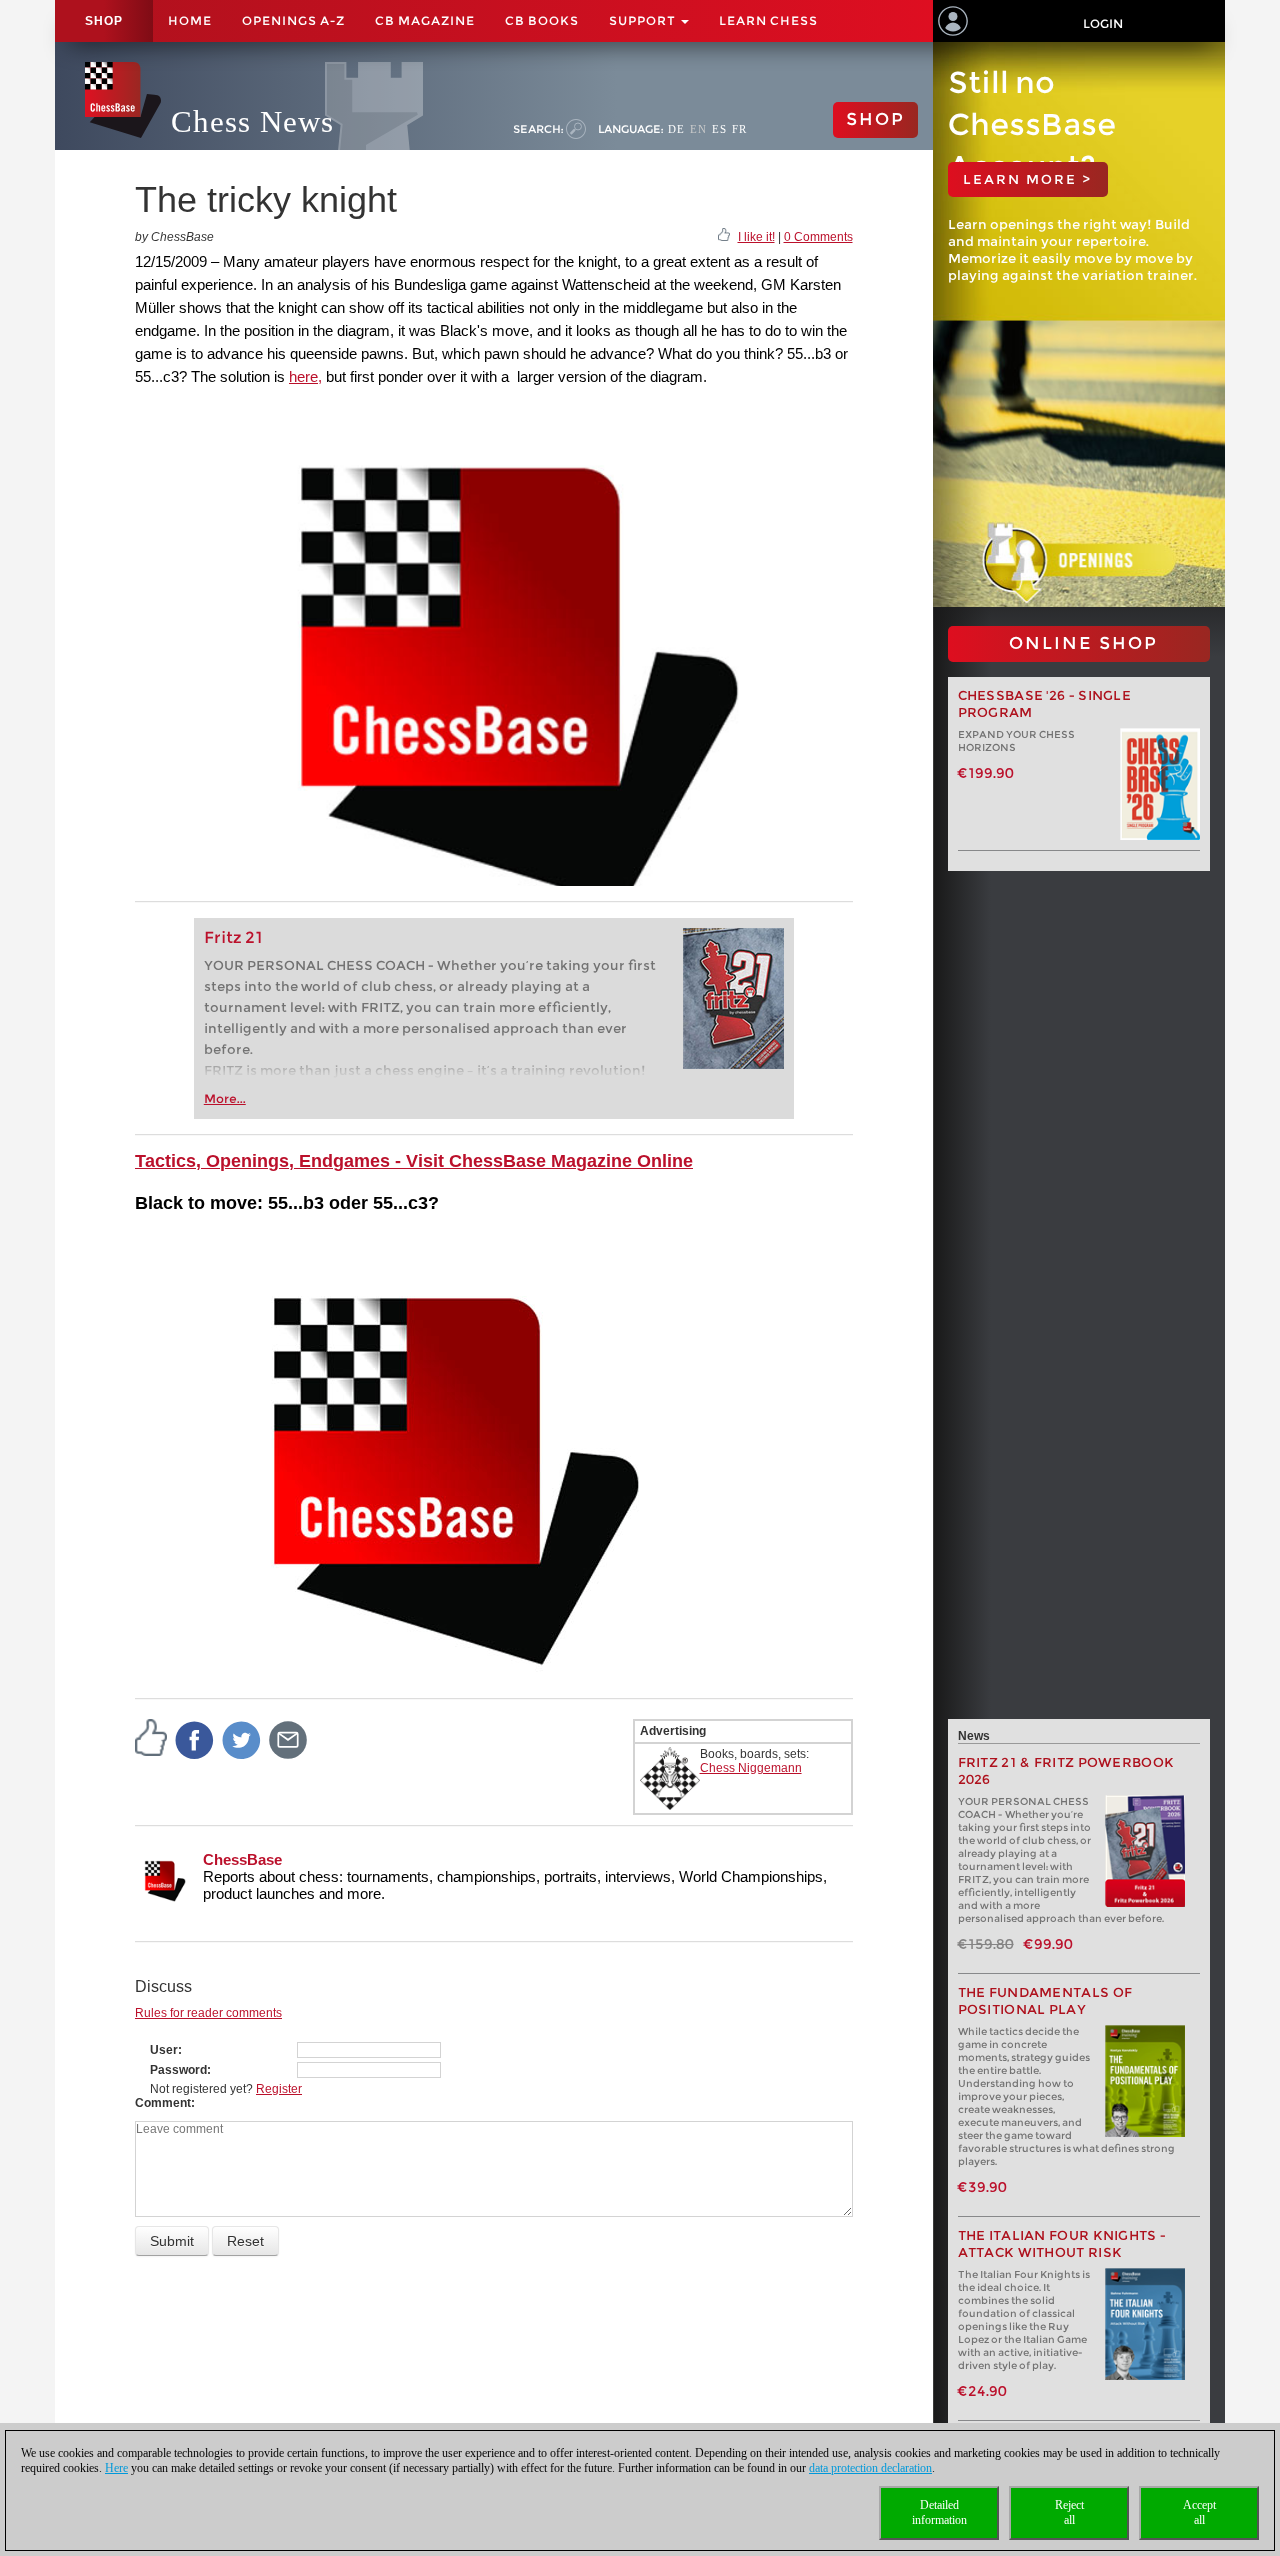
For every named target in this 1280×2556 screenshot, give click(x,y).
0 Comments (818, 237)
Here (116, 2468)
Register (279, 2089)
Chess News (252, 121)
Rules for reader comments (208, 2013)
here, (305, 376)
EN (698, 129)
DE (676, 129)
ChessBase (242, 1859)
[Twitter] (242, 1739)
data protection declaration (870, 2468)
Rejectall (1069, 2512)
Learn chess (768, 20)
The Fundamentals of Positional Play (1045, 2001)
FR (739, 129)
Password (178, 2070)
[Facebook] (195, 1739)
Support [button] (644, 20)
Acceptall (1199, 2512)
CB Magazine (425, 20)
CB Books (542, 20)
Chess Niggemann (751, 1768)
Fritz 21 (233, 937)
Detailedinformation (939, 2512)
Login (1103, 23)
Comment (163, 2103)
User (164, 2050)
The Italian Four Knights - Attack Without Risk (1062, 2244)
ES (719, 129)
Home (190, 20)
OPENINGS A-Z (293, 20)
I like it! (756, 237)
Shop (104, 21)
